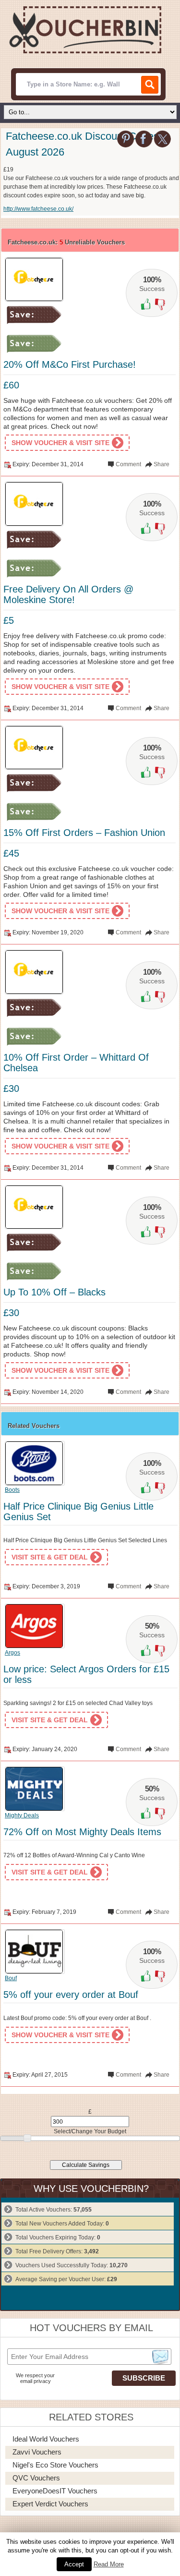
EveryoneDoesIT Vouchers (55, 2491)
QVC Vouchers (36, 2478)
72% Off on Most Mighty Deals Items (82, 1832)
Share (162, 464)
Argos (12, 1653)
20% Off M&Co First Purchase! (70, 364)
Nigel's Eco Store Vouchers (55, 2465)
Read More (109, 2564)
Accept (74, 2564)
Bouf (11, 1978)
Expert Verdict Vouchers (50, 2504)
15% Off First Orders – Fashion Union (84, 833)
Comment (128, 464)
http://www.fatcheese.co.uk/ (38, 209)
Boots (12, 1490)
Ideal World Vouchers (46, 2439)
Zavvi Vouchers (37, 2452)
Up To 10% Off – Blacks (54, 1292)
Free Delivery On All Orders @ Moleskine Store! (68, 594)
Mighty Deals (22, 1815)
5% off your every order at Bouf (71, 1995)
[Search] (150, 85)
